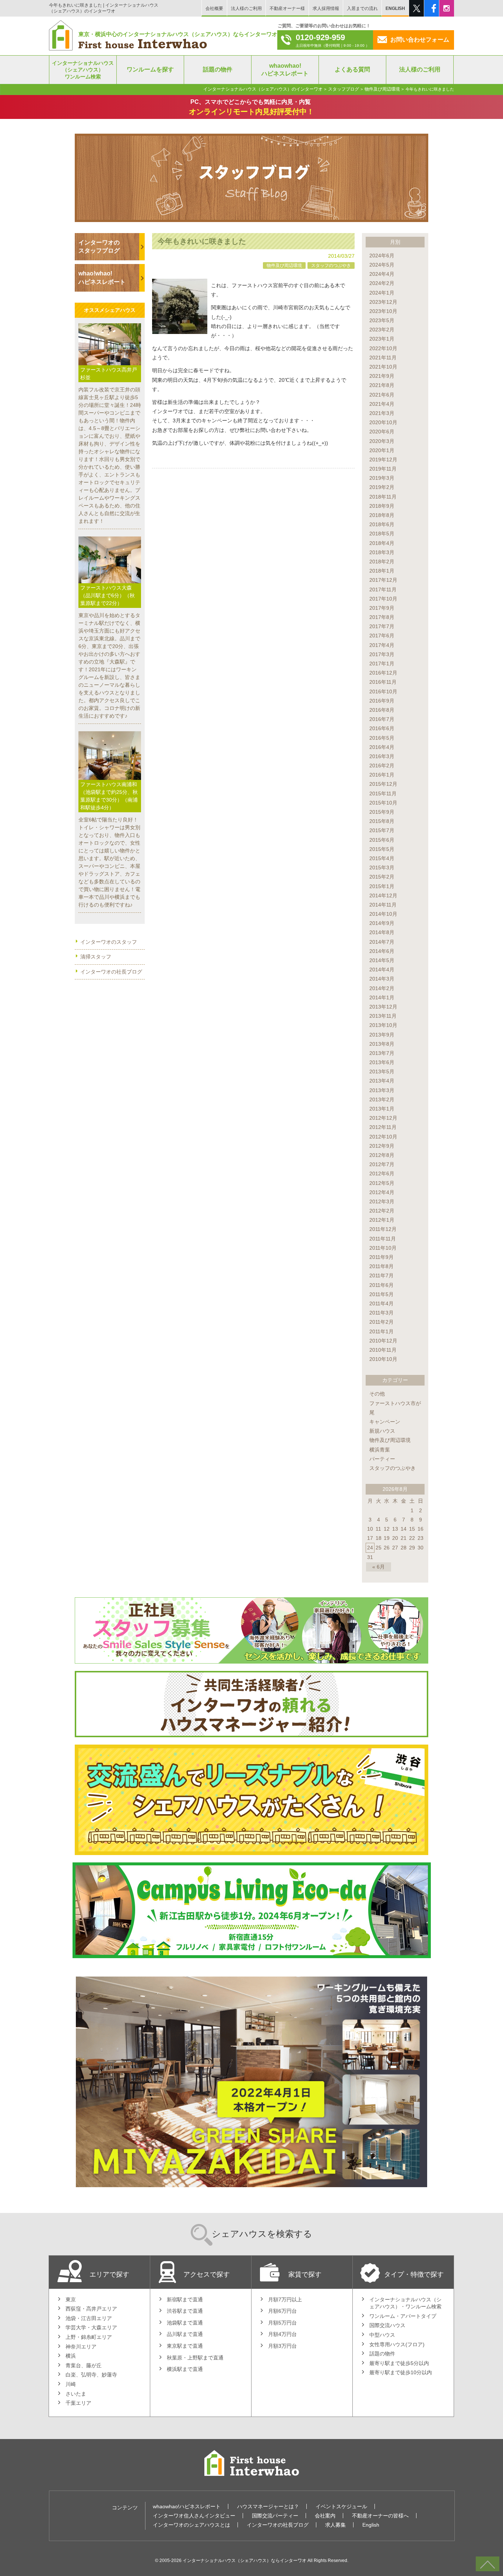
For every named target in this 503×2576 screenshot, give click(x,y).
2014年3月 (382, 979)
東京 (71, 2299)
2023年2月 (382, 330)
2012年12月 (383, 1118)
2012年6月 (382, 1173)
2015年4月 (382, 858)
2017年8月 (382, 617)
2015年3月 (382, 868)
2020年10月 (383, 422)
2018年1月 (382, 571)
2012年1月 (382, 1220)
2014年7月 (382, 942)
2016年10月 (383, 691)
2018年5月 (382, 534)
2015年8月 (382, 821)
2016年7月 (382, 719)
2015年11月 (383, 793)
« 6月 (379, 1567)
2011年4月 (381, 1303)
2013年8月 (382, 1044)
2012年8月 (382, 1155)
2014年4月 (382, 969)
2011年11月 (383, 1239)
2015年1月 (382, 886)
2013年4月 (382, 1081)
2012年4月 (382, 1192)
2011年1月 (381, 1331)
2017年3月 (382, 654)
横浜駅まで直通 (185, 2369)
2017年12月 (383, 580)
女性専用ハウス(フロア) (397, 2344)
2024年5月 (382, 265)
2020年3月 (382, 441)
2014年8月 (382, 932)
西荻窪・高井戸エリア (91, 2309)
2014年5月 (382, 960)
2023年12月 (383, 302)
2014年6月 (382, 951)
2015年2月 (382, 877)
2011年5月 (381, 1294)
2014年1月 (382, 997)
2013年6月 (382, 1062)
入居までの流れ (362, 8)
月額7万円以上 (285, 2299)
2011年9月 (381, 1257)
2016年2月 (382, 766)
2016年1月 (382, 775)
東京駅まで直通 (185, 2346)
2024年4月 (382, 274)
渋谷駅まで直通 (185, 2311)
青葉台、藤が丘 (84, 2365)
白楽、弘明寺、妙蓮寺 (91, 2375)
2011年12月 (383, 1229)
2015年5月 (382, 849)
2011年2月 (381, 1322)
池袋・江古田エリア (89, 2318)
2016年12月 (383, 673)
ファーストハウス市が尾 (395, 1408)
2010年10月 (383, 1359)
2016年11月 (383, 682)
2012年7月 (382, 1164)
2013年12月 (383, 1007)
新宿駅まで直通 (185, 2299)
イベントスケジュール (341, 2506)
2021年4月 (382, 404)
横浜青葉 (380, 1450)
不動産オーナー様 (287, 8)
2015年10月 (383, 803)
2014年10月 (383, 914)
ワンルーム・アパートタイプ (403, 2316)
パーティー (382, 1459)
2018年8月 (382, 515)
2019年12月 (383, 460)
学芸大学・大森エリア (91, 2327)
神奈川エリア (81, 2347)
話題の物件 (382, 2354)
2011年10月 (383, 1248)
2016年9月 (382, 701)
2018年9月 (382, 506)
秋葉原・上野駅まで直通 (195, 2358)
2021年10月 (383, 367)
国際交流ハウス (387, 2325)
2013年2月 (382, 1099)
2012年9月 (382, 1146)
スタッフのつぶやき (331, 265)
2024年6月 (382, 256)
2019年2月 (382, 487)
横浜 (71, 2356)
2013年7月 (382, 1053)
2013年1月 (382, 1109)
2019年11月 (383, 469)
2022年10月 (383, 348)
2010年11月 (383, 1350)
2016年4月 (382, 747)
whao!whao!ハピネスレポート (102, 277)
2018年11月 (383, 497)
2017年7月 (382, 626)
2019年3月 (382, 478)
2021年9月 (382, 376)
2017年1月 (382, 664)
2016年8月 (382, 710)
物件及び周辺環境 (284, 265)
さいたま (76, 2394)
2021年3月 (382, 413)
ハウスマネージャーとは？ (268, 2506)
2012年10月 (383, 1137)
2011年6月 (381, 1285)
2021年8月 (382, 385)
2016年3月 (382, 756)
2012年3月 (382, 1201)
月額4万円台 (282, 2334)
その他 (377, 1394)
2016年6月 (382, 728)
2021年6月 (382, 395)
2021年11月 (383, 358)
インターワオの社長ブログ (111, 972)
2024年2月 (382, 283)
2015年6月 (382, 840)
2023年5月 (382, 320)
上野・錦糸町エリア (89, 2337)
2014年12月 (383, 895)
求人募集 (335, 2525)
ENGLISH (395, 8)
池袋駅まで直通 (185, 2323)
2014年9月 (382, 923)
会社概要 (214, 8)
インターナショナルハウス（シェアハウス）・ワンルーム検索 (405, 2303)
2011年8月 (381, 1266)
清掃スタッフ (96, 957)
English (371, 2525)
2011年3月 (381, 1313)
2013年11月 (383, 1016)
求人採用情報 (326, 8)
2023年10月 (383, 311)
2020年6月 (382, 432)
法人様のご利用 (246, 8)
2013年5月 (382, 1071)
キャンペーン (385, 1422)
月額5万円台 (282, 2323)
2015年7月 (382, 830)
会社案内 (325, 2516)
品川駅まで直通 (185, 2334)
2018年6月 (382, 524)
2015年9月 (382, 812)
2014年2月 (382, 988)
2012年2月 (382, 1211)
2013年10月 (383, 1025)
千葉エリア (78, 2403)
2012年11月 (383, 1127)
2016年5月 (382, 738)
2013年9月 (382, 1035)
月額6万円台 (282, 2311)
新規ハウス (382, 1431)
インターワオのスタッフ (109, 942)
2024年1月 (382, 293)
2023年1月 (382, 339)
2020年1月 (382, 450)
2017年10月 (383, 599)
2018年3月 (382, 552)
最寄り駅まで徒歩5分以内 (399, 2363)
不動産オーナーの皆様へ (380, 2516)
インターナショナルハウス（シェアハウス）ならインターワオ (245, 2560)
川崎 (71, 2384)
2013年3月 (382, 1090)
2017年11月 (383, 590)
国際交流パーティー (275, 2516)
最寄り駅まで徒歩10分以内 (401, 2372)
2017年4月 (382, 645)
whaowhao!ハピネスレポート (187, 2506)
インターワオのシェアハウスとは (191, 2525)
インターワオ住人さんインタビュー (194, 2516)
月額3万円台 (282, 2346)
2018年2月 (382, 562)
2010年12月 (383, 1341)
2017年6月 (382, 636)
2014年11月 (383, 905)
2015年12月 (383, 784)
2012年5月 (382, 1183)
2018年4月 (382, 543)
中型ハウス (382, 2335)
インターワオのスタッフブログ (99, 247)
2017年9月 (382, 608)
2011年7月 (381, 1275)
